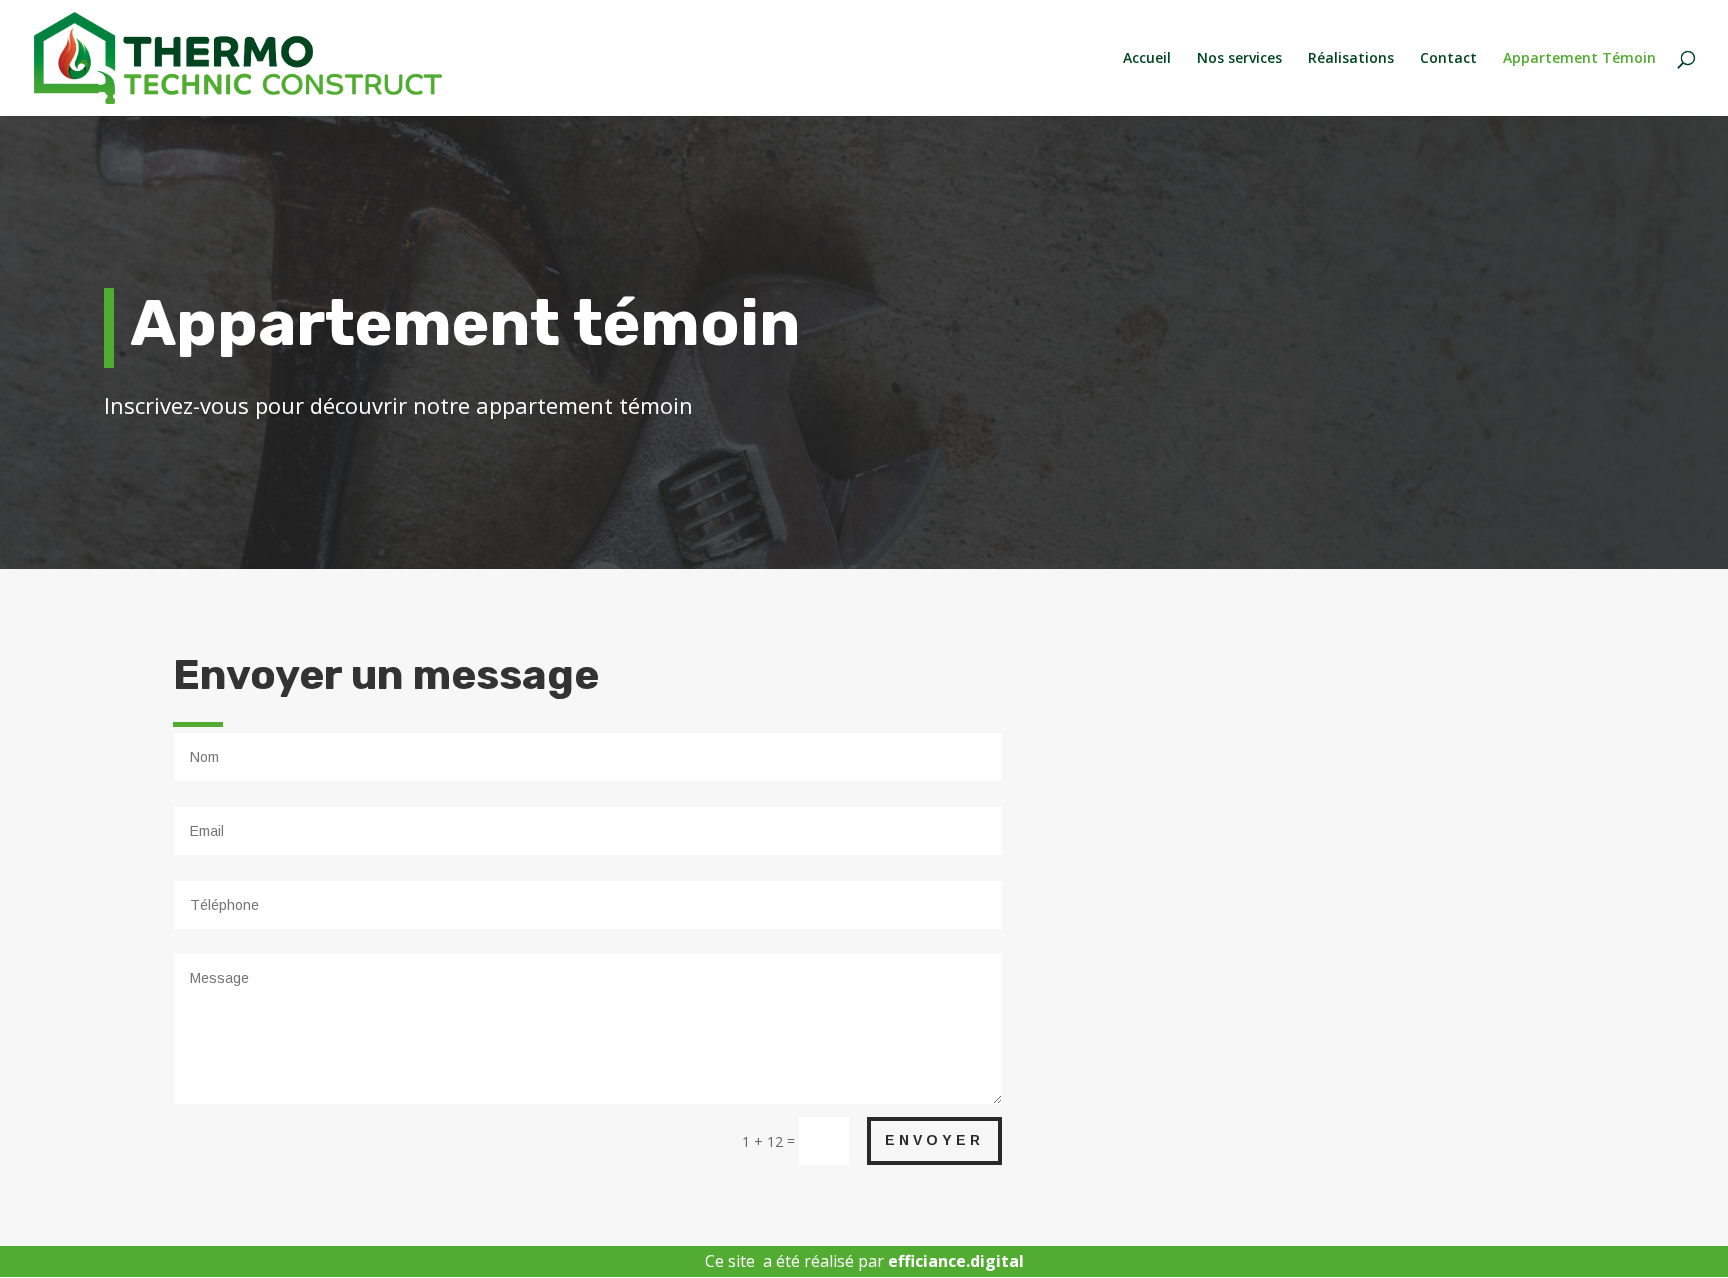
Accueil (1147, 59)
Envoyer (934, 1140)
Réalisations (1351, 59)
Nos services (1239, 59)
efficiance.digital (956, 1261)
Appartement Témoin (1579, 59)
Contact (1448, 59)
